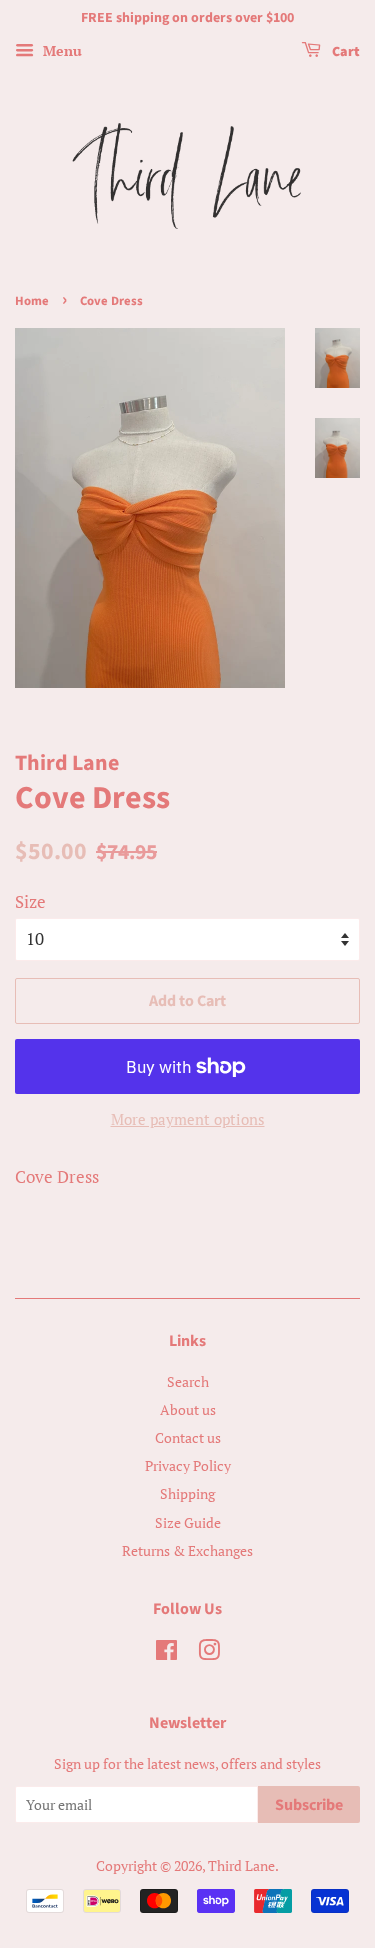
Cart (344, 52)
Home (32, 301)
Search (188, 1381)
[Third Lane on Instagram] (209, 1653)
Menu (60, 50)
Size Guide (188, 1522)
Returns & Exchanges (187, 1550)
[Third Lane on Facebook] (166, 1653)
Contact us (188, 1437)
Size (30, 901)
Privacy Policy (188, 1465)
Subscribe (309, 1805)
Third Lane (241, 1865)
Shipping (187, 1493)
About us (188, 1409)
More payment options (188, 1119)
